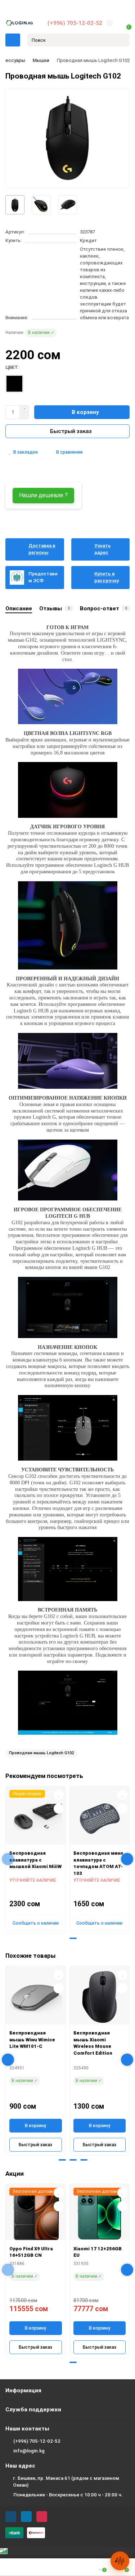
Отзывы (55, 609)
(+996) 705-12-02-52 (75, 23)
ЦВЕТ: (12, 367)
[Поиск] (122, 40)
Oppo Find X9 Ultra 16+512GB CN (31, 2252)
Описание (19, 609)
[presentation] (8, 1859)
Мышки (41, 60)
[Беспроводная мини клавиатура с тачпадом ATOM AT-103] (100, 1817)
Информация (23, 2390)
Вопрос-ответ (103, 609)
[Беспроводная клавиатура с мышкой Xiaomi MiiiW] (36, 1817)
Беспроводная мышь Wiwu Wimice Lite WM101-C (32, 2040)
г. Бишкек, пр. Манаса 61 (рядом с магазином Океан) (66, 2482)
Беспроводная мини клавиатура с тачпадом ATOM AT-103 (98, 1863)
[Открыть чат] (120, 2561)
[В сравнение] (59, 1809)
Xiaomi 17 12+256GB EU (98, 2252)
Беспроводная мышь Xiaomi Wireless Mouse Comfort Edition (93, 2043)
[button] (62, 1938)
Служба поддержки (33, 2410)
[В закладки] (59, 1795)
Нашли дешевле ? (43, 495)
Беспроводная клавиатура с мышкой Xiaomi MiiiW (35, 1860)
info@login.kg (29, 2451)
